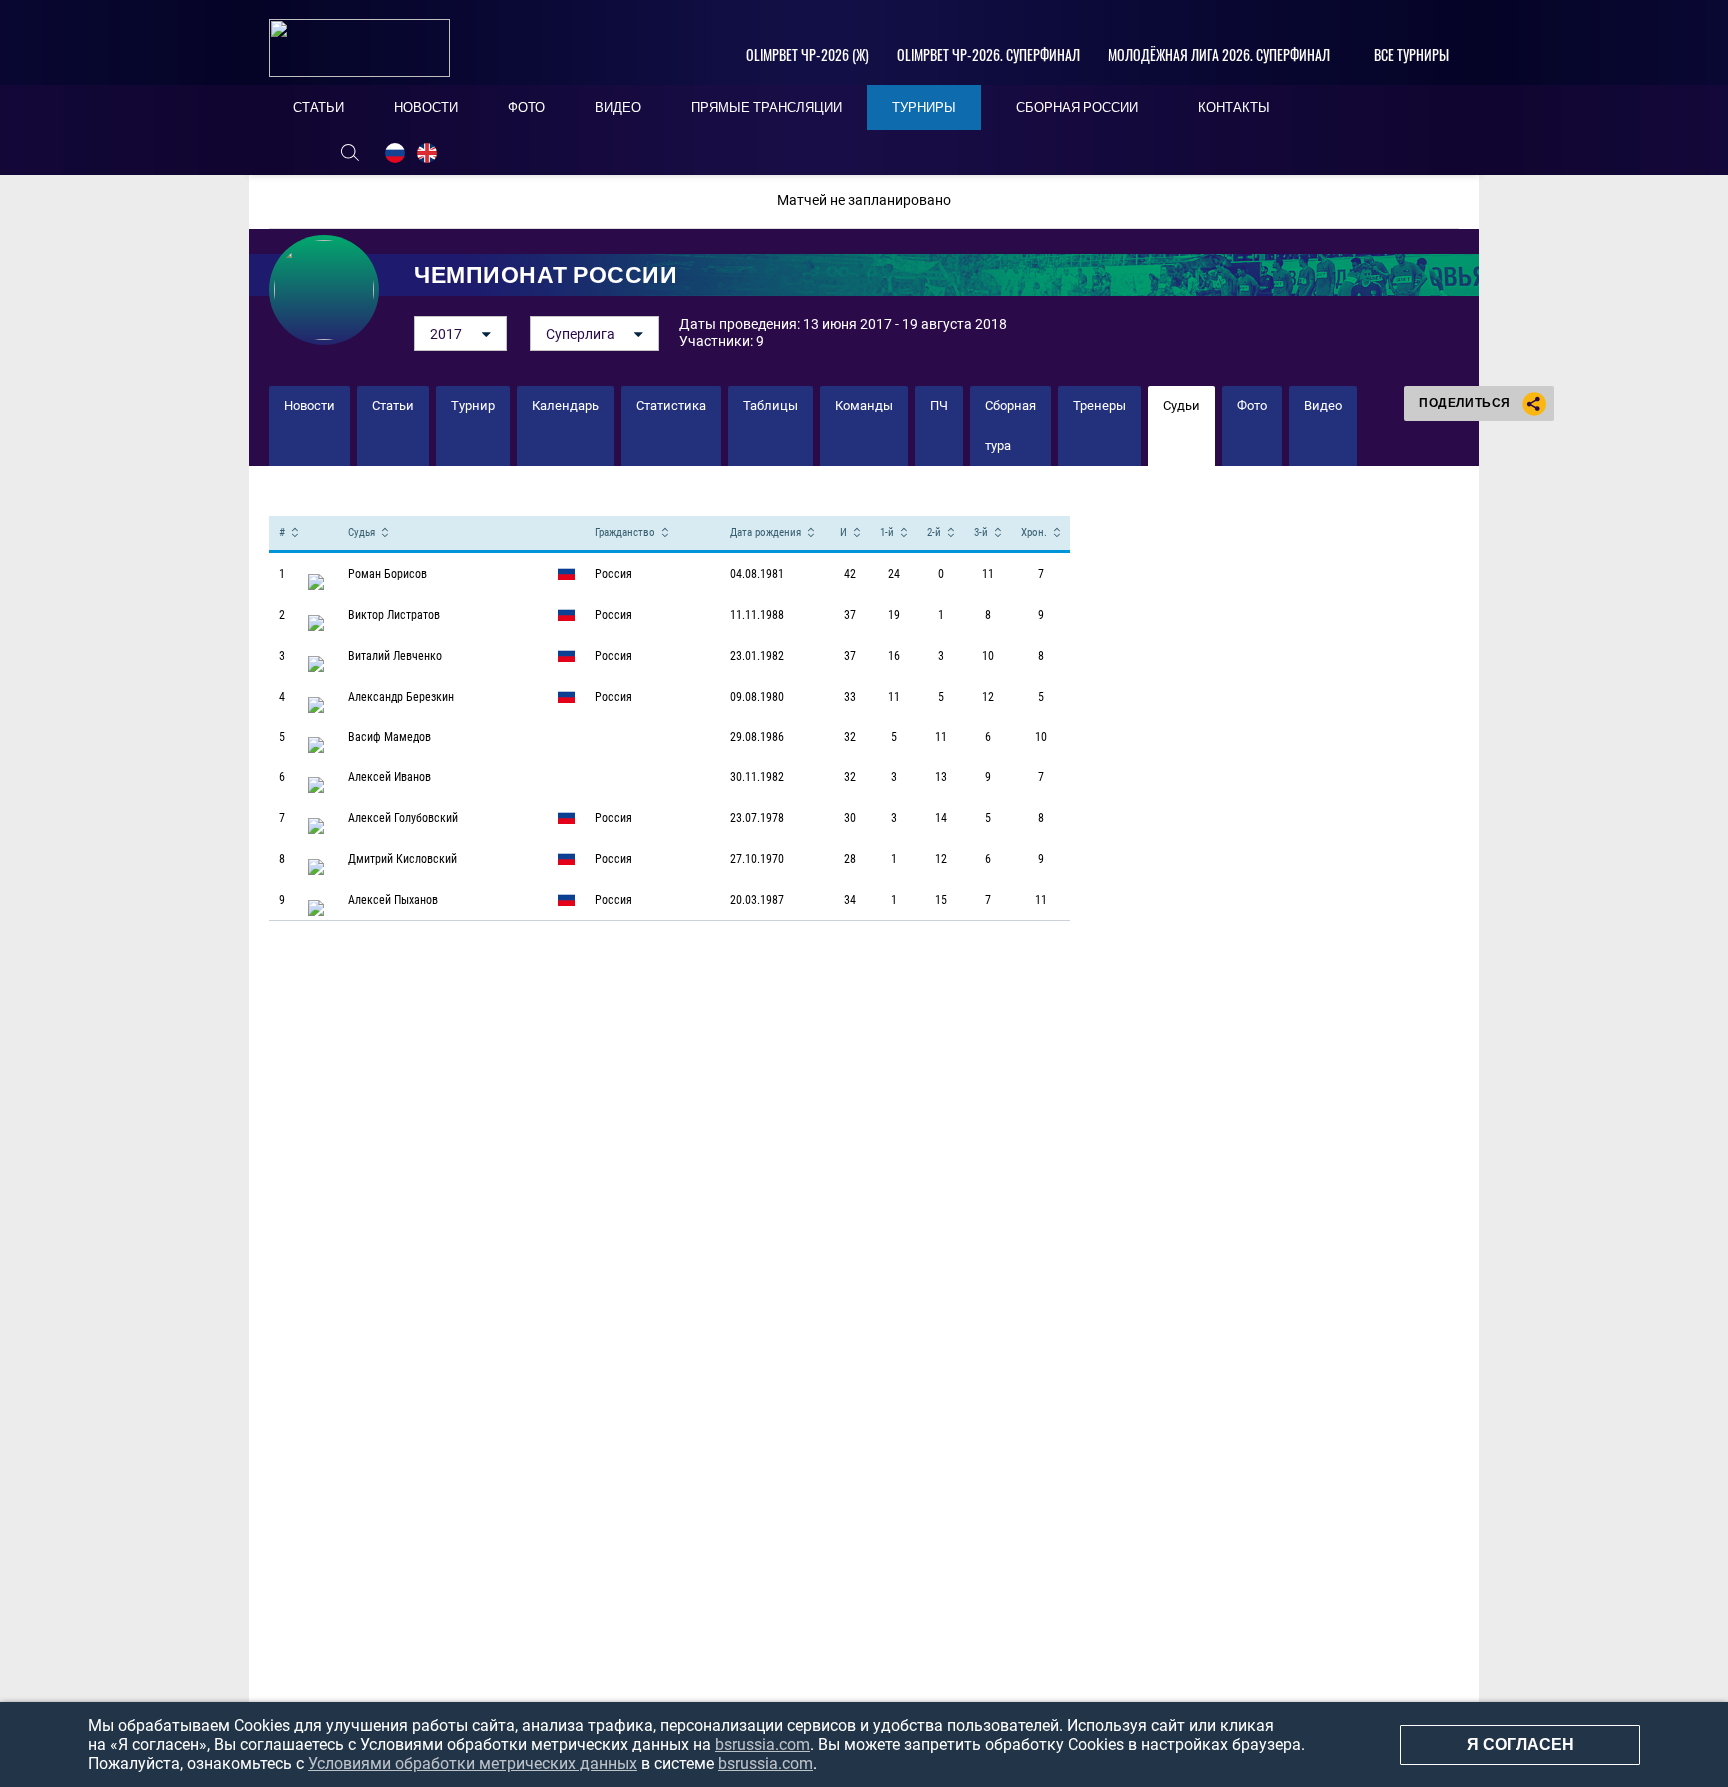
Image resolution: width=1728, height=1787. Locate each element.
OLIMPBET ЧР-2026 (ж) (807, 54)
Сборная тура (1010, 425)
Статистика (671, 405)
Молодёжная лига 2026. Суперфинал (1219, 54)
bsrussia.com (762, 1744)
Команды (864, 405)
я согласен (1520, 1744)
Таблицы (770, 405)
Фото (1252, 405)
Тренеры (1099, 405)
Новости (309, 405)
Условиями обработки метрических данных (472, 1763)
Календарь (565, 405)
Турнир (473, 405)
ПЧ (939, 405)
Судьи (1181, 405)
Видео (1323, 405)
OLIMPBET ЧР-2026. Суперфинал (988, 54)
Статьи (393, 405)
